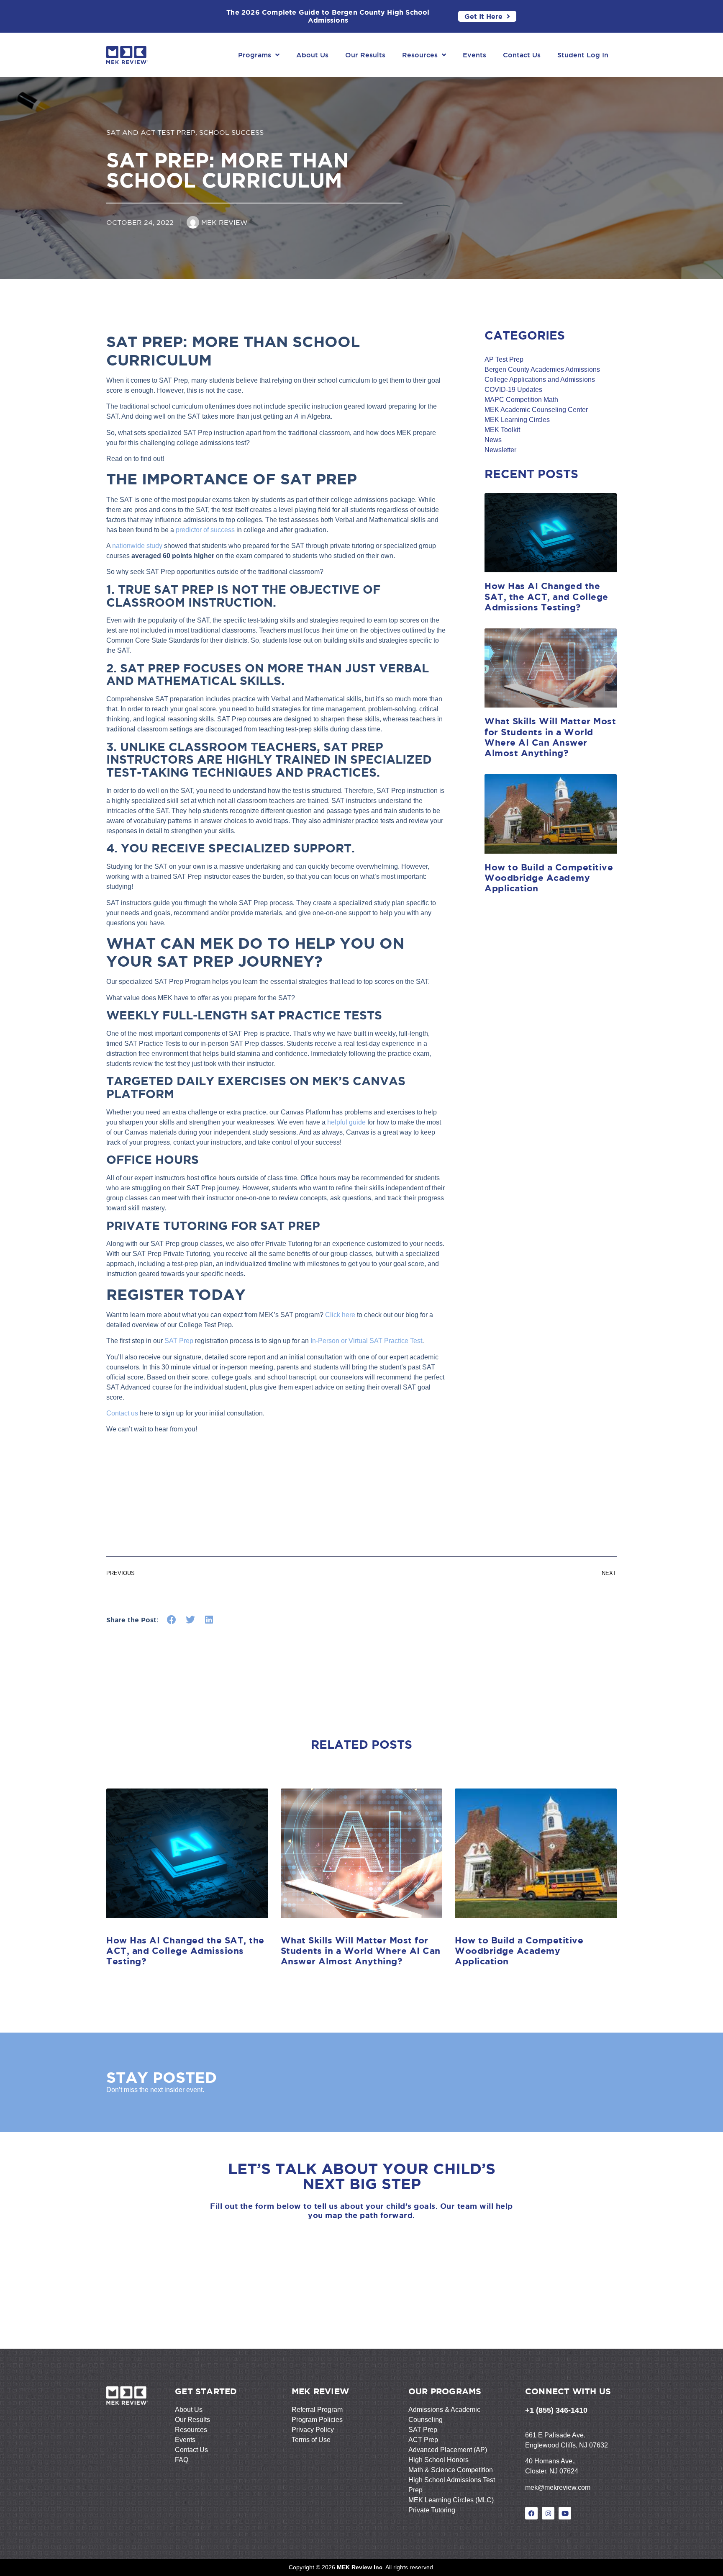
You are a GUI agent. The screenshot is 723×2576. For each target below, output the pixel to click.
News (493, 440)
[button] (172, 1620)
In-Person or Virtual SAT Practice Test (366, 1341)
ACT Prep (423, 2440)
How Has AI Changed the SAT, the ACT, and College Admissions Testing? (546, 596)
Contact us (122, 1413)
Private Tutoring (432, 2510)
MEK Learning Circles (517, 420)
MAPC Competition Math (521, 400)
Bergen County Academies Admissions (542, 369)
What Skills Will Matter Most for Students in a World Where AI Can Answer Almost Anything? (550, 737)
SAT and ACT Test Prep (151, 132)
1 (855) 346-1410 (559, 2410)
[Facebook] (531, 2513)
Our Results (365, 55)
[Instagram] (548, 2513)
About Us (312, 55)
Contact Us (522, 55)
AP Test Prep (504, 359)
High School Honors (438, 2460)
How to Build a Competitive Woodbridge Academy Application (549, 878)
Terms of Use (311, 2440)
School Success (231, 132)
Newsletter (500, 450)
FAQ (182, 2460)
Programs (255, 55)
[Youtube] (565, 2513)
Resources (420, 55)
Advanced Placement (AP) (448, 2450)
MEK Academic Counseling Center (536, 410)
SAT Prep (179, 1341)
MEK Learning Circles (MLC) (451, 2500)
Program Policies (317, 2420)
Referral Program (317, 2410)
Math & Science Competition (451, 2470)
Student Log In (583, 55)
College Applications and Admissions (540, 380)
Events (474, 55)
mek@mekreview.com (558, 2487)
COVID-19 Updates (513, 390)
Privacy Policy (313, 2430)
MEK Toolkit (502, 430)
